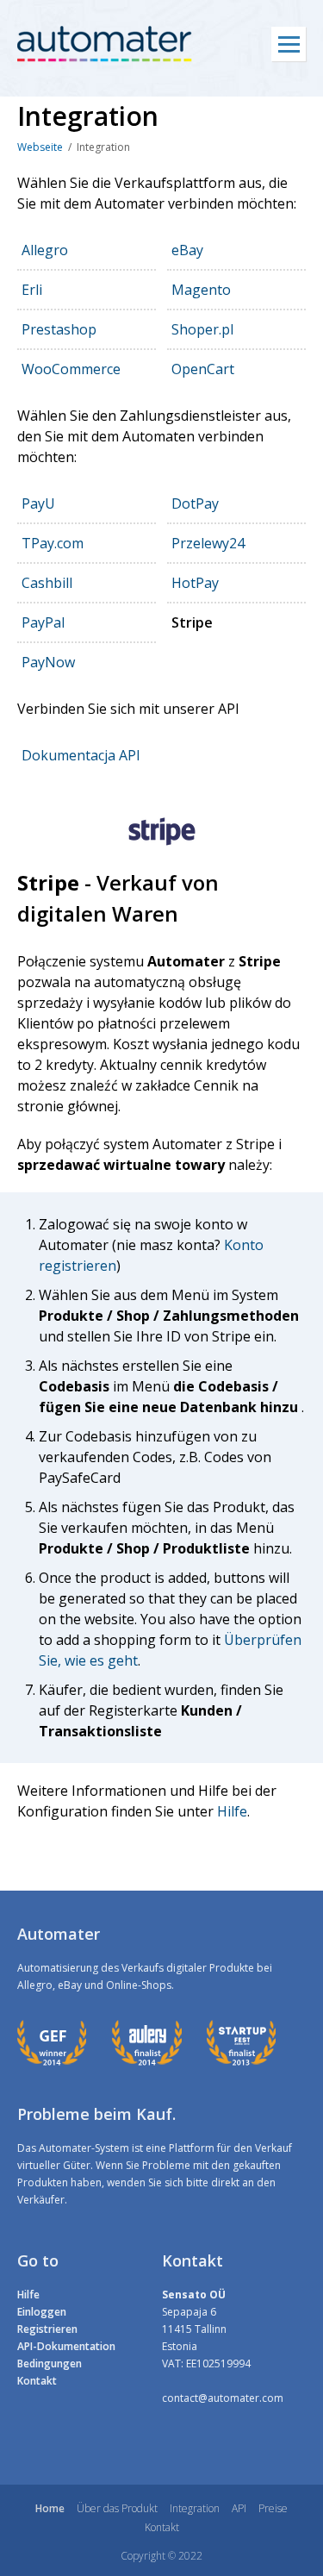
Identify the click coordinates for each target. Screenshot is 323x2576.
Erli (32, 290)
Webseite (40, 147)
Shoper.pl (202, 329)
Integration (195, 2508)
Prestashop (59, 329)
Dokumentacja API (81, 755)
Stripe (192, 622)
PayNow (48, 662)
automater (105, 44)
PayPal (43, 622)
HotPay (195, 583)
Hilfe (230, 1811)
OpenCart (203, 369)
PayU (38, 503)
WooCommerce (71, 369)
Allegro (45, 250)
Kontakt (37, 2381)
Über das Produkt (117, 2508)
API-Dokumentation (66, 2346)
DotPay (195, 503)
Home (50, 2508)
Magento (201, 290)
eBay (187, 250)
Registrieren (47, 2329)
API (239, 2508)
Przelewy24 (208, 543)
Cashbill (47, 583)
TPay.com (53, 543)
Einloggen (42, 2312)
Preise (273, 2508)
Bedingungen (50, 2363)
